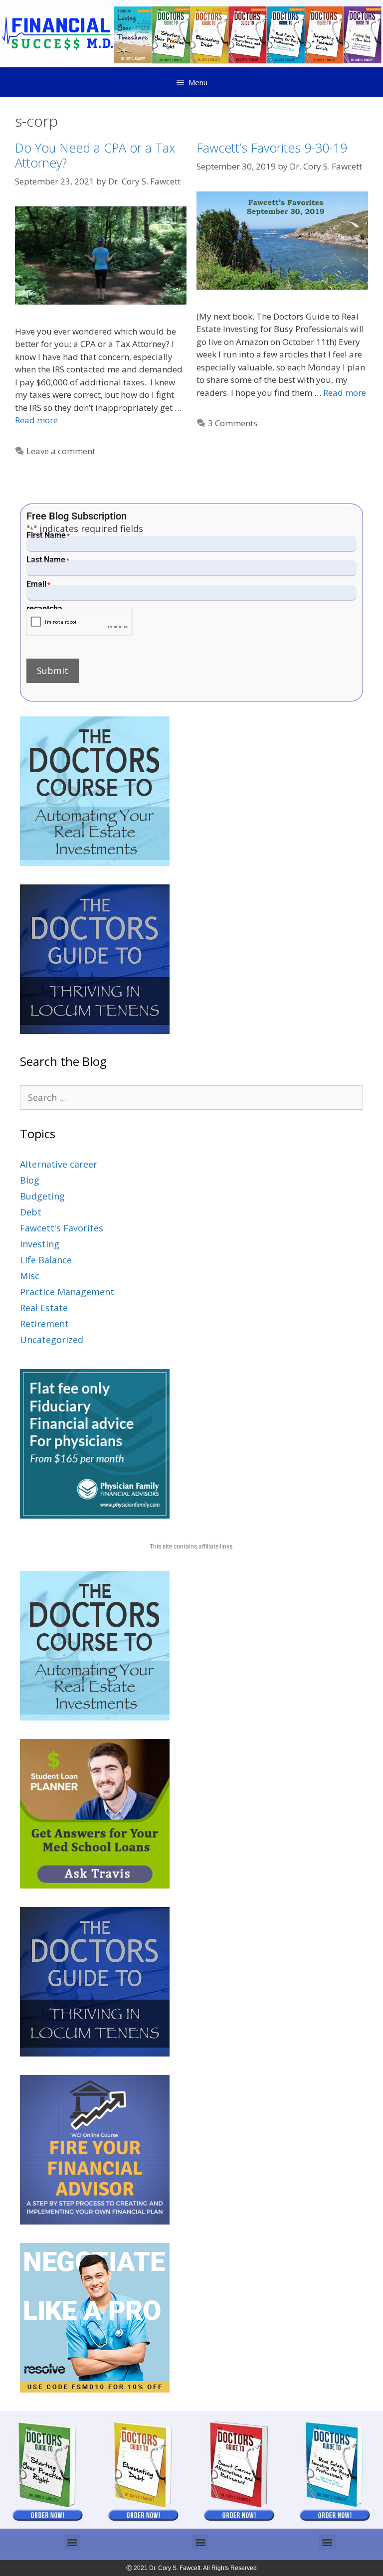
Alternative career (59, 1164)
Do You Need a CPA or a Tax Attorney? (95, 155)
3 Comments (233, 423)
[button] (72, 2542)
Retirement (44, 1324)
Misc (30, 1276)
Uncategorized (52, 1340)
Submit (53, 671)
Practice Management (67, 1292)
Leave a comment (61, 451)
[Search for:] (191, 1097)
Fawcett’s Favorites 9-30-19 (272, 148)
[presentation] (80, 622)
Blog (30, 1180)
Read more (36, 420)
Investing (40, 1244)
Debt (31, 1212)
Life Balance (46, 1260)
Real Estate (44, 1308)
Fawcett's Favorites (62, 1228)
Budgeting (42, 1196)
